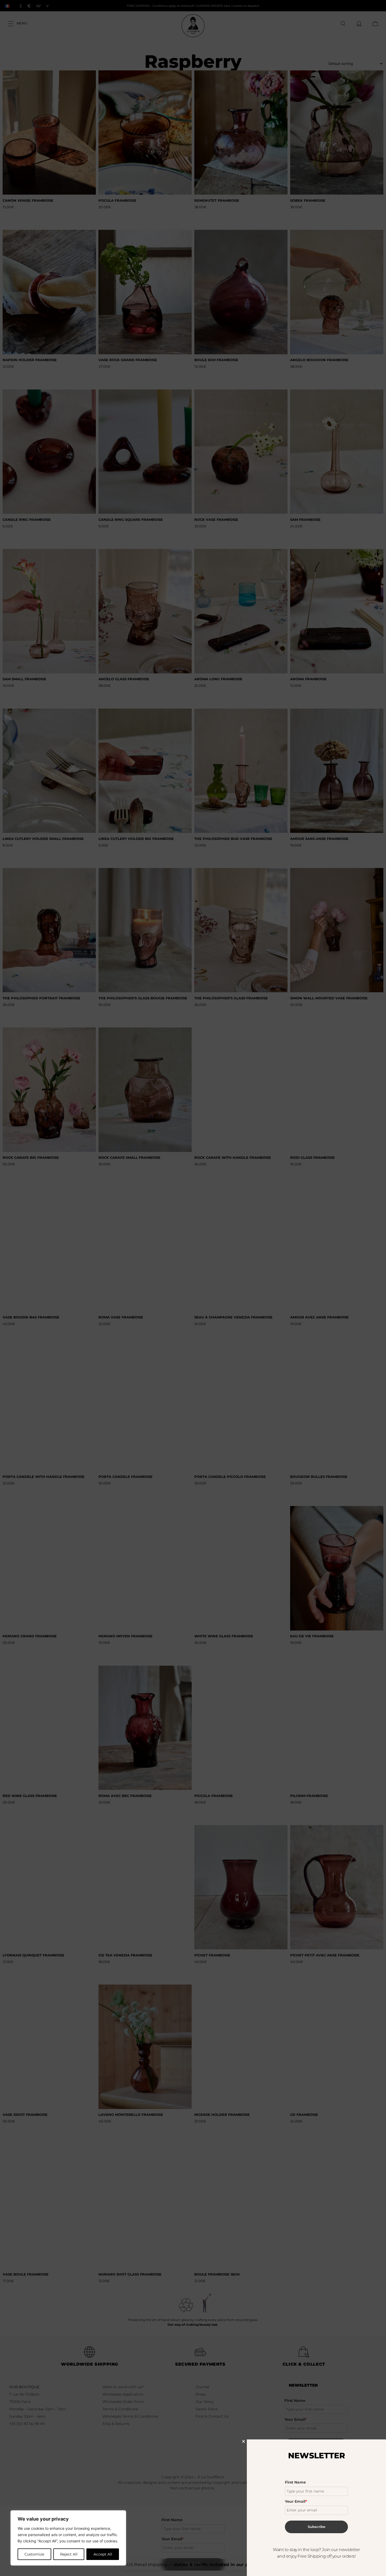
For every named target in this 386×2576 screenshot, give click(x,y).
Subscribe (317, 2527)
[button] (244, 2441)
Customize (34, 2554)
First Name (295, 2482)
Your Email (296, 2501)
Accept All (103, 2554)
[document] (193, 1288)
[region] (68, 2538)
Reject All (69, 2554)
